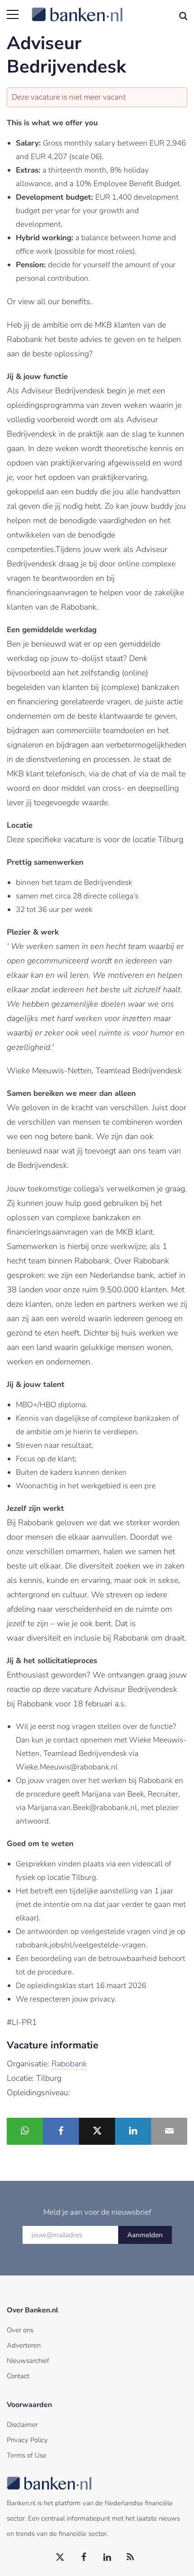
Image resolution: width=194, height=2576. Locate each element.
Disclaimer (22, 2425)
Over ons (20, 2330)
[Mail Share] (169, 2131)
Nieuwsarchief (28, 2361)
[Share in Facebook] (61, 2131)
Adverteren (24, 2345)
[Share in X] (97, 2131)
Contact (18, 2376)
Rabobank (69, 2064)
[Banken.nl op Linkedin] (107, 2558)
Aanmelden (145, 2235)
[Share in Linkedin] (133, 2131)
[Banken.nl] (109, 9)
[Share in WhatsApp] (25, 2131)
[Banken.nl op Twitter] (60, 2558)
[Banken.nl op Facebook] (84, 2558)
